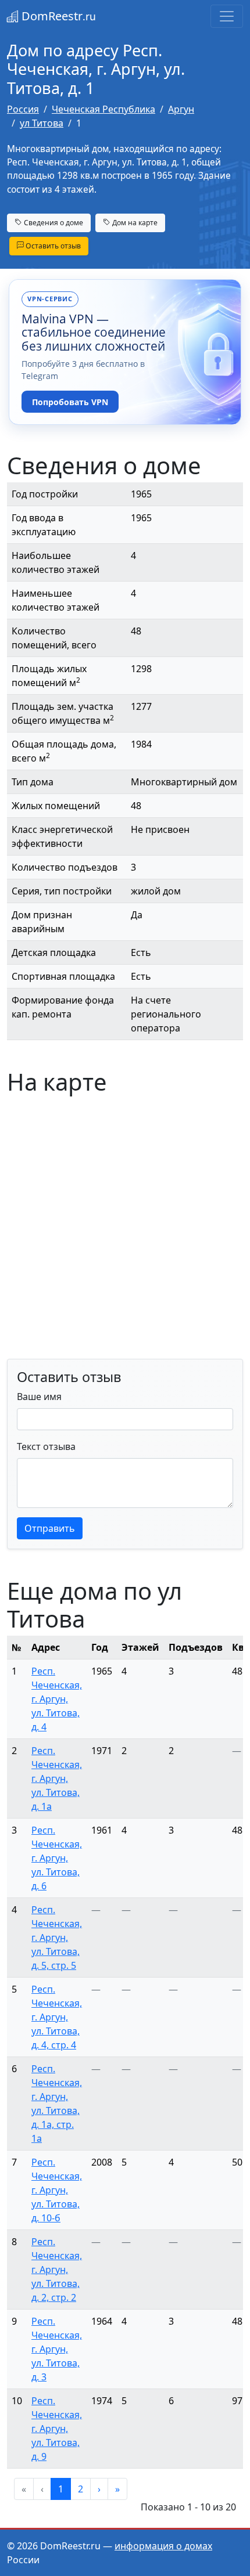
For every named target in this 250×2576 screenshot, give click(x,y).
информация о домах (163, 2546)
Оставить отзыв (52, 246)
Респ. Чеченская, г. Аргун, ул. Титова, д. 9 (57, 2429)
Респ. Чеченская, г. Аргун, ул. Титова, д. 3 (57, 2349)
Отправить (50, 1528)
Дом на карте (134, 223)
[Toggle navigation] (227, 16)
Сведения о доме (53, 223)
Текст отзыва (46, 1446)
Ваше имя (39, 1397)
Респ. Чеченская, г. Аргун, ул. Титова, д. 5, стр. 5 (57, 1938)
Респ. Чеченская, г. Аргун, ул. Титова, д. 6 (57, 1858)
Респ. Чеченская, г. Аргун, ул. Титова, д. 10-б (57, 2190)
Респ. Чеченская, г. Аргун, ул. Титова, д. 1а (57, 1778)
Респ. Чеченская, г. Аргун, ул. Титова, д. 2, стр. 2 (57, 2270)
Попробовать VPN (70, 402)
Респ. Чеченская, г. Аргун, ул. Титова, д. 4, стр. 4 (57, 2017)
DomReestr (57, 16)
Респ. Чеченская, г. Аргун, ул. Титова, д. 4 (57, 1699)
